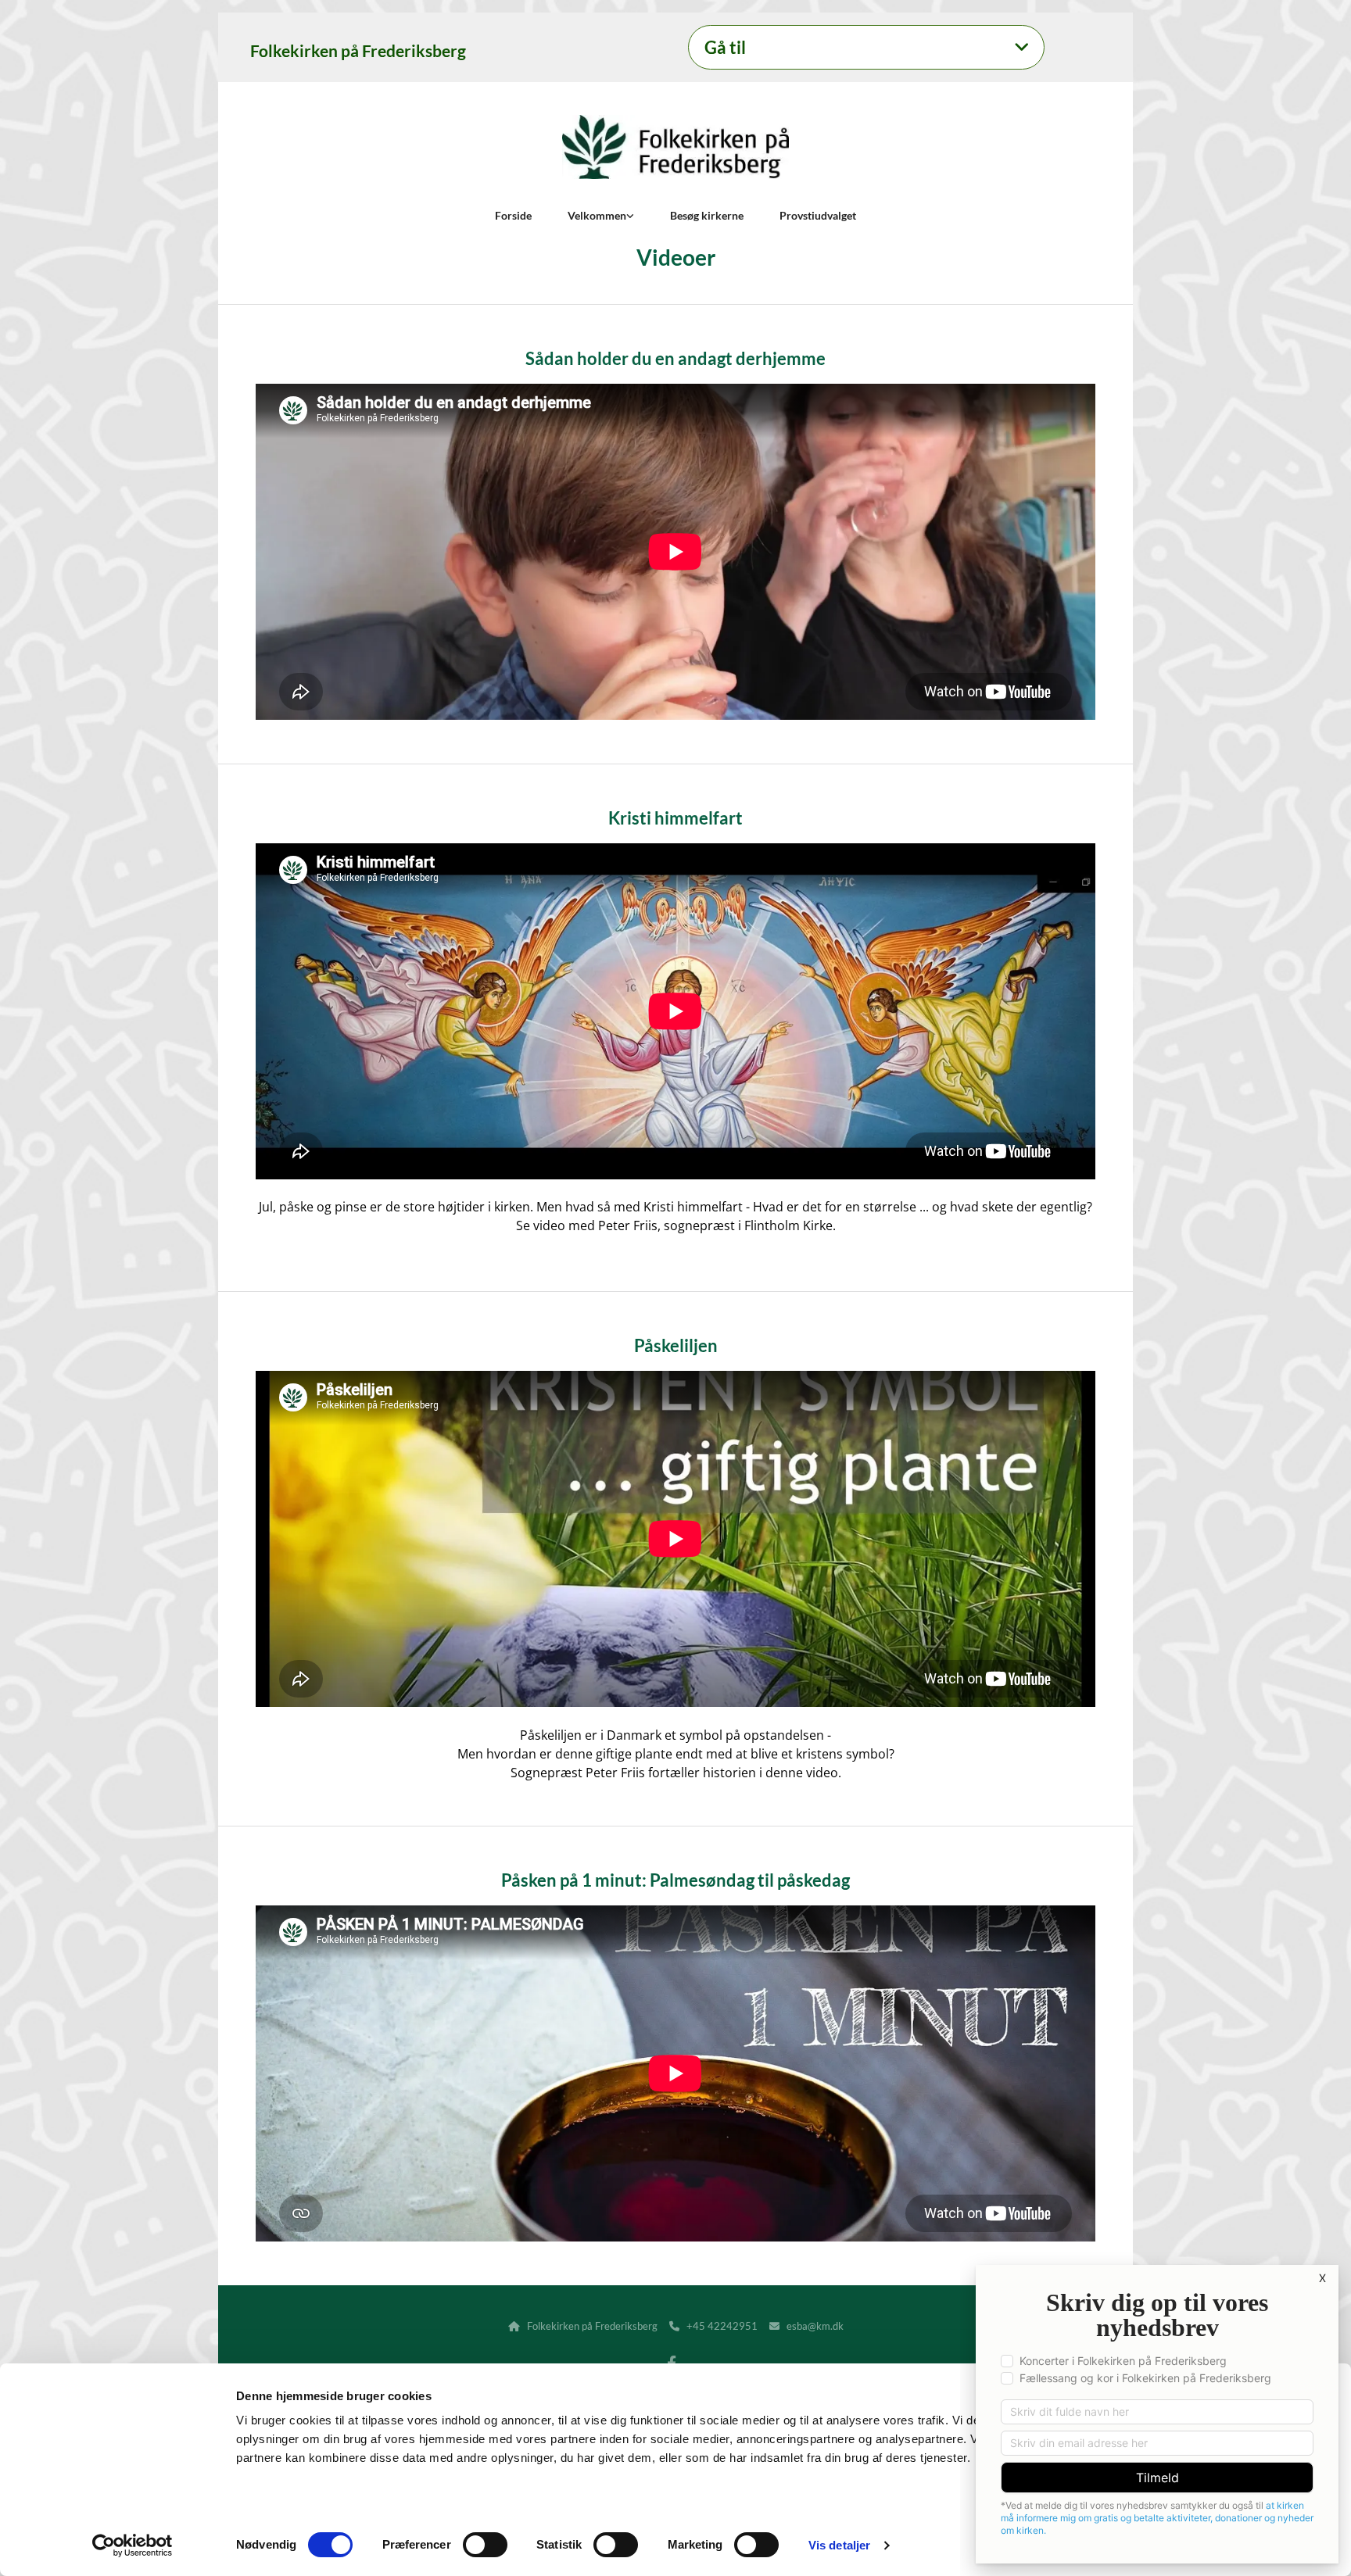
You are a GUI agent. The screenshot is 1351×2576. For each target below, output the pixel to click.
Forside (513, 215)
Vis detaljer (839, 2545)
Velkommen (597, 215)
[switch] (485, 2545)
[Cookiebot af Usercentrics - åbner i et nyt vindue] (133, 2546)
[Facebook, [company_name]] (672, 2363)
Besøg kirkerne (707, 215)
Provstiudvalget (818, 215)
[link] (1021, 48)
